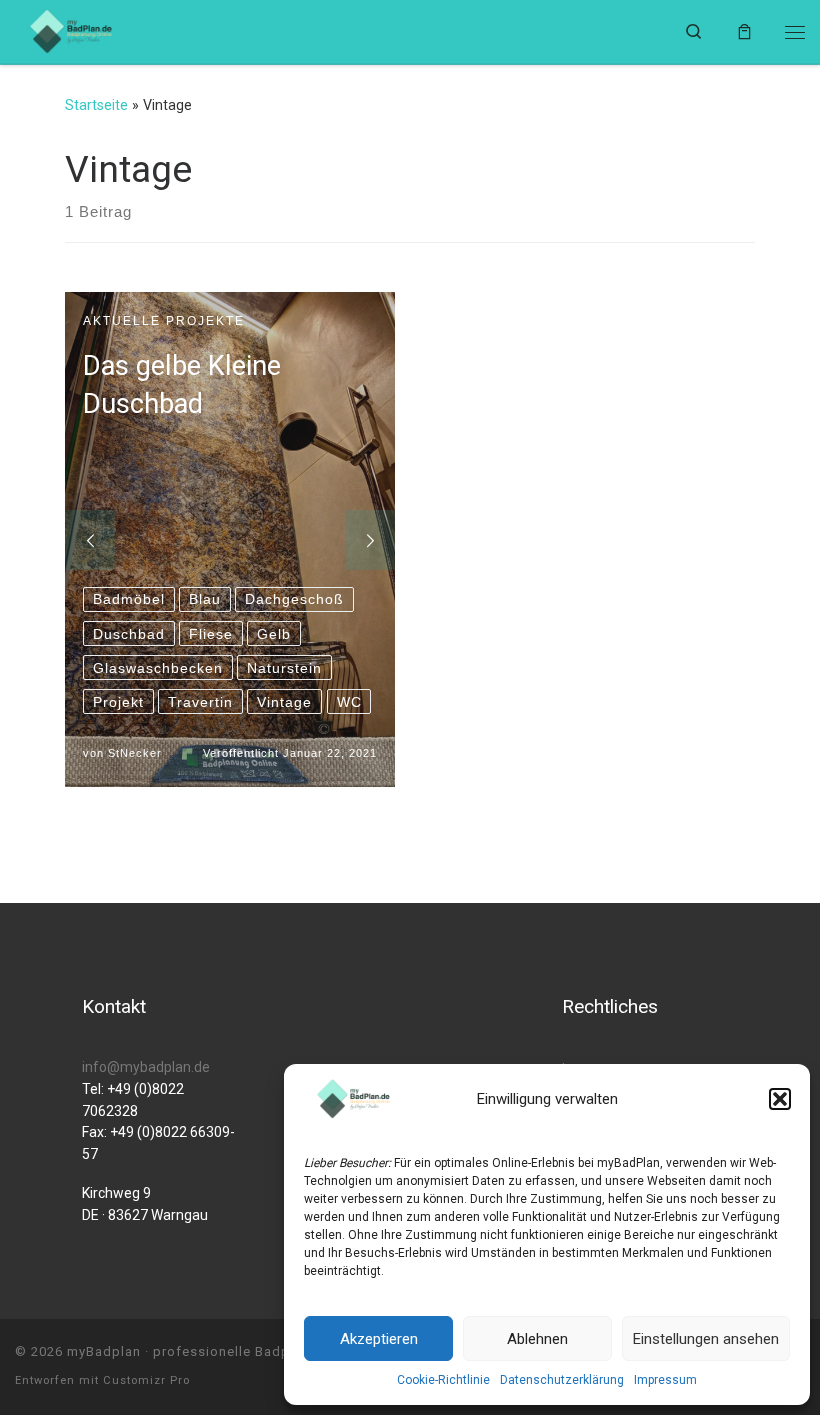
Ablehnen (537, 1339)
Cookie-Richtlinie (443, 1380)
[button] (780, 1099)
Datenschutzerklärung (562, 1380)
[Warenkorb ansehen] (744, 31)
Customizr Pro (146, 1380)
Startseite (96, 105)
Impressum (665, 1380)
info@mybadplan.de (146, 1067)
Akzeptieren (379, 1339)
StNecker (135, 753)
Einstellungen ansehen (706, 1339)
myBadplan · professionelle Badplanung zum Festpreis (251, 1351)
